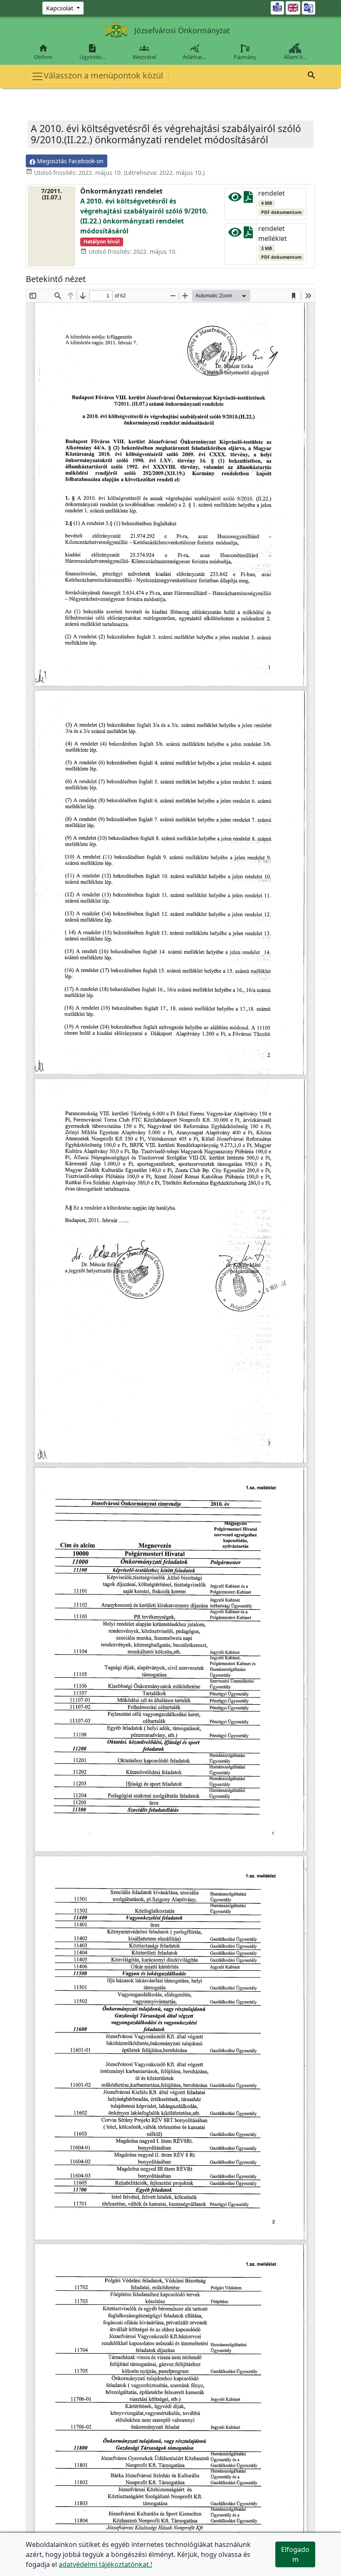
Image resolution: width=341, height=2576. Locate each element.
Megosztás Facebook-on (69, 161)
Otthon (43, 52)
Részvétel (144, 52)
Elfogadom (295, 2554)
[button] (311, 76)
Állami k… (295, 57)
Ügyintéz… (93, 52)
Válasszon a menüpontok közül (103, 75)
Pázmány (245, 57)
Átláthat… (195, 52)
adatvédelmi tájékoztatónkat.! (105, 2564)
